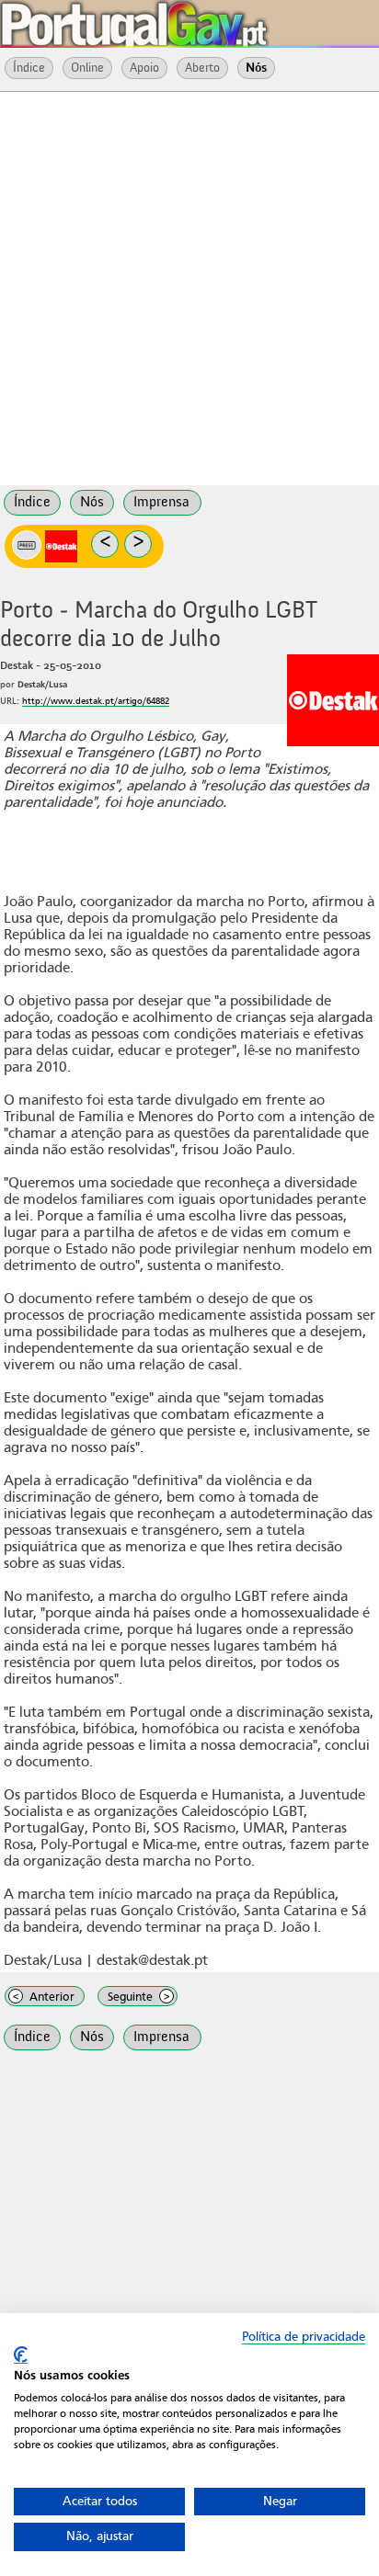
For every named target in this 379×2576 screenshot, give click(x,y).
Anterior (44, 1997)
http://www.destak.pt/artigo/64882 (96, 701)
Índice (29, 68)
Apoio (144, 68)
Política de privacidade (304, 2337)
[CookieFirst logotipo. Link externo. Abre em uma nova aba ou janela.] (21, 2355)
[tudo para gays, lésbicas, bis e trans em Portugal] (184, 18)
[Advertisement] (189, 287)
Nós (256, 68)
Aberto (202, 68)
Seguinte (139, 1997)
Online (87, 68)
